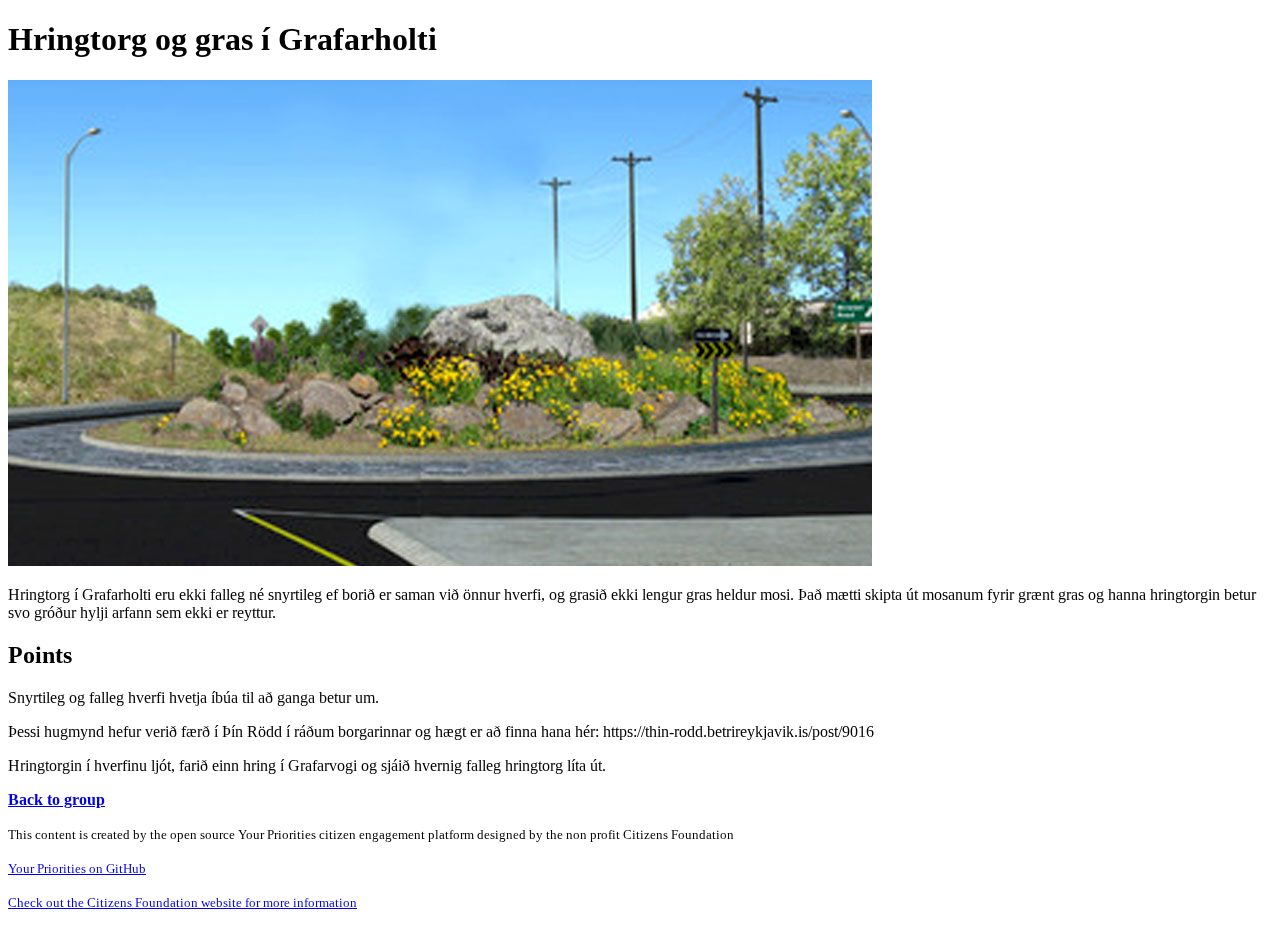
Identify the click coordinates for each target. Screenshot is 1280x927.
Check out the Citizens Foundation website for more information (182, 902)
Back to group (56, 799)
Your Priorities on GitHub (77, 868)
